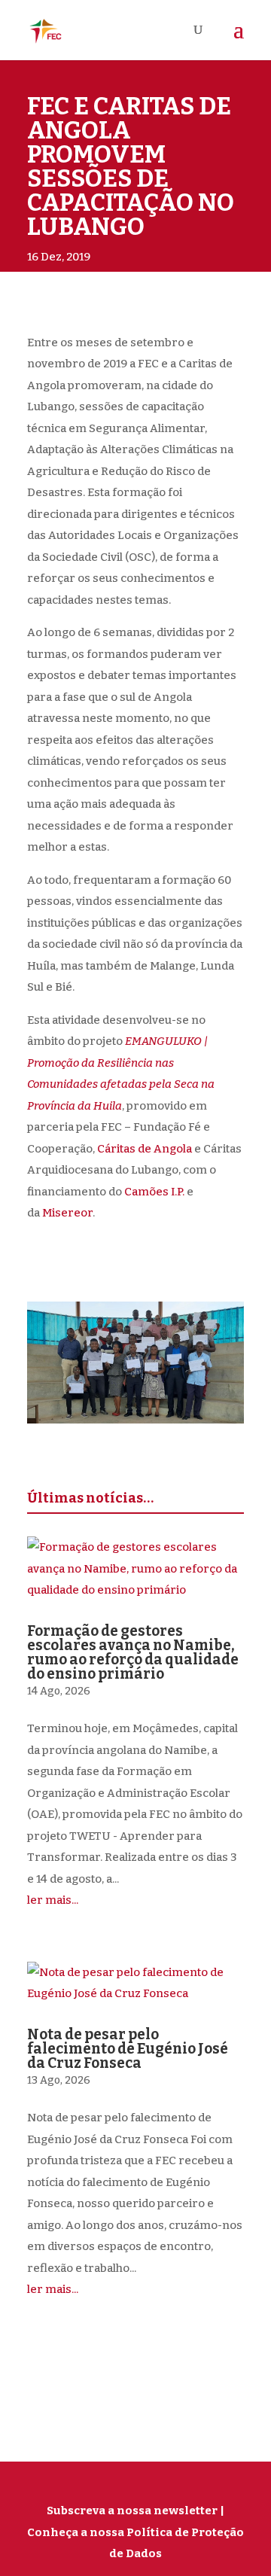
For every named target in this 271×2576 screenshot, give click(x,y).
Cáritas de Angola (145, 1149)
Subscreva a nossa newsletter (132, 2511)
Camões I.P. (154, 1192)
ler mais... (53, 1900)
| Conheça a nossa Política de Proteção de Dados (135, 2532)
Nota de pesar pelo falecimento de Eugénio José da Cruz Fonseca (128, 2049)
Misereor (67, 1213)
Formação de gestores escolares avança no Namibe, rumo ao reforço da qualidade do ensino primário (133, 1652)
